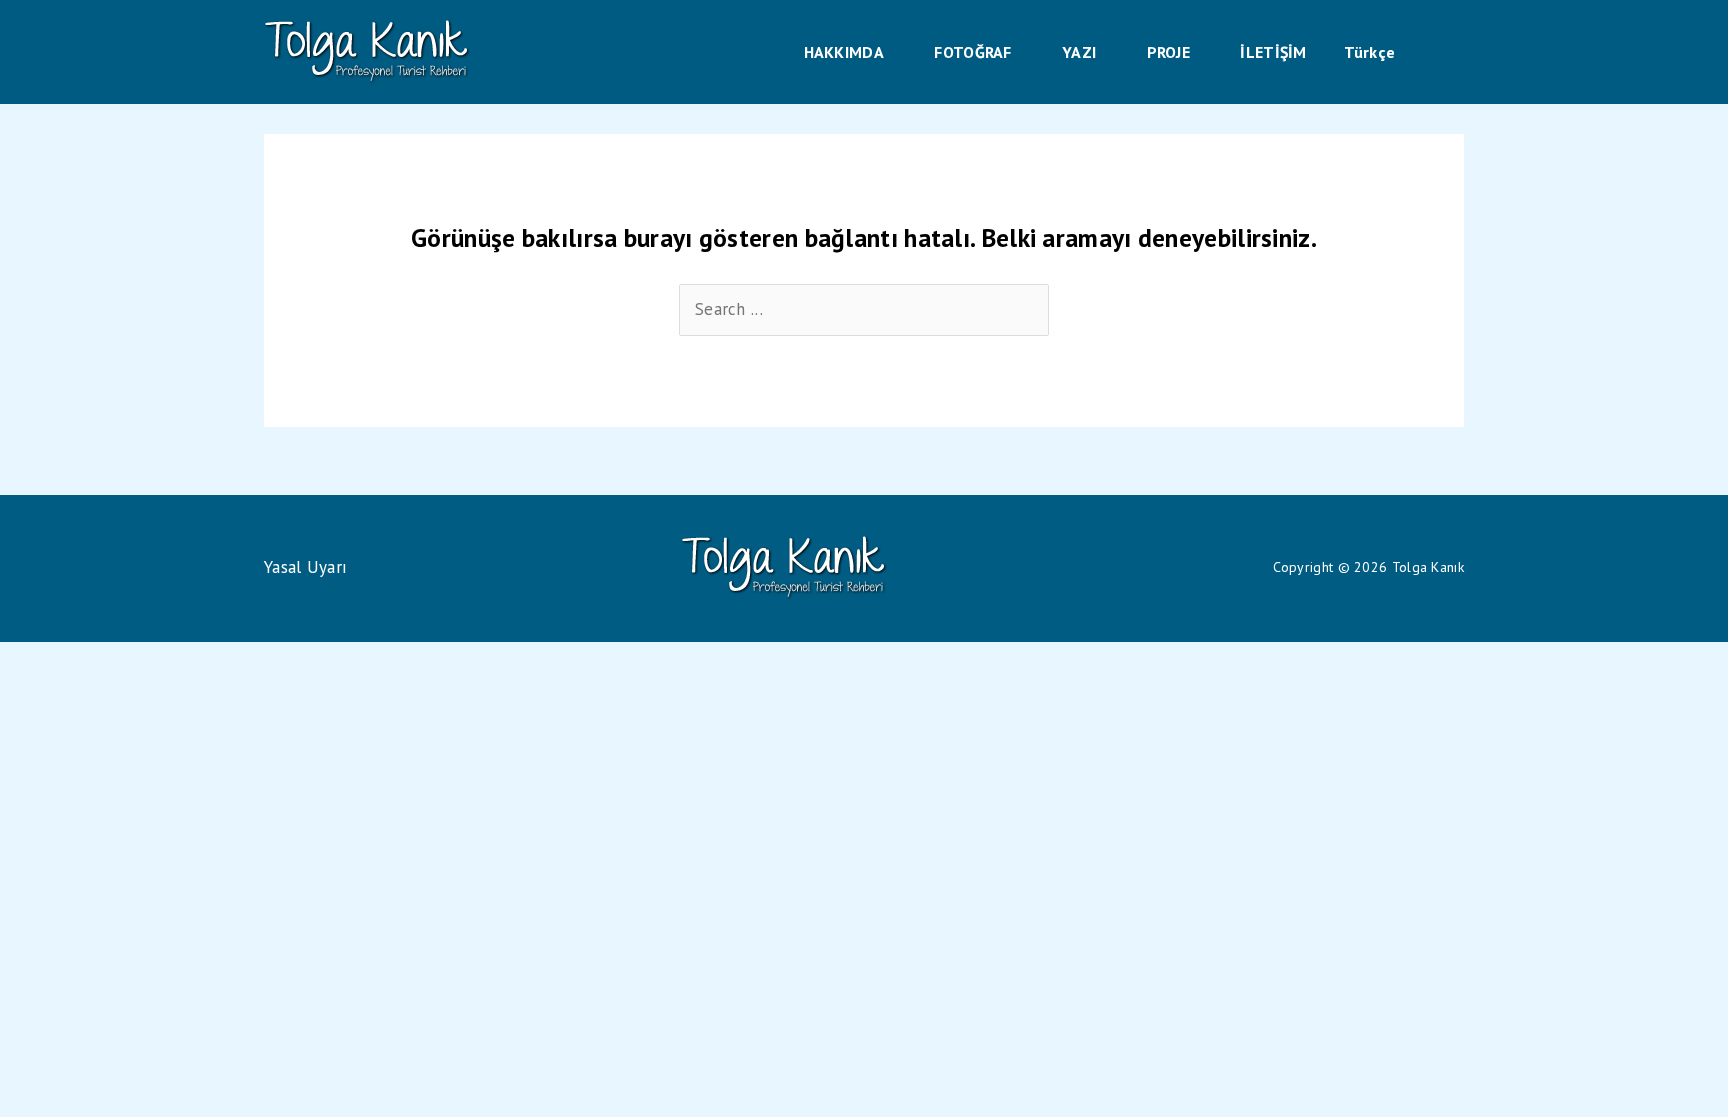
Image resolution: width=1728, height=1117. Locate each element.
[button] (893, 52)
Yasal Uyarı (305, 567)
